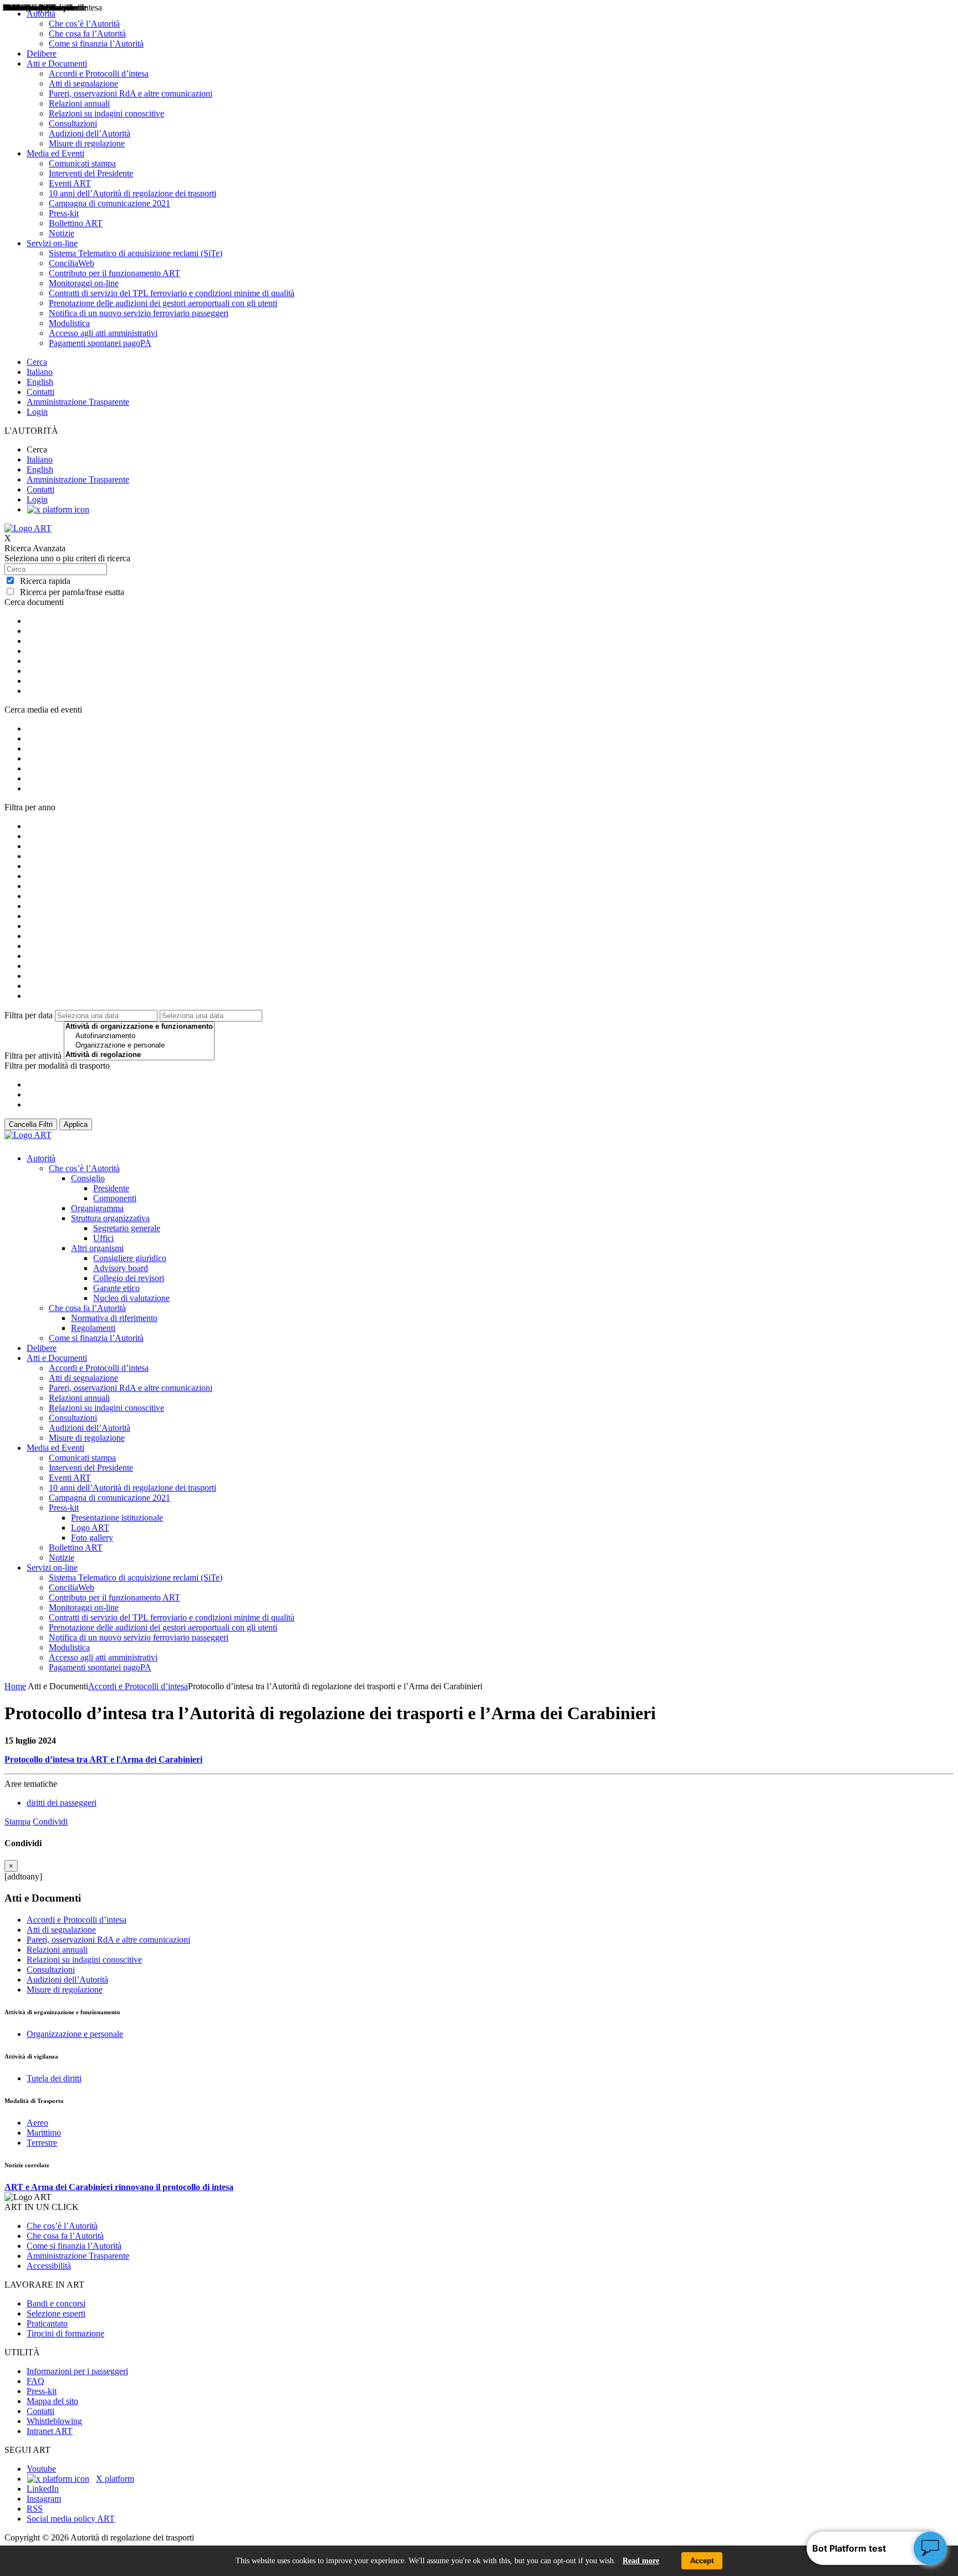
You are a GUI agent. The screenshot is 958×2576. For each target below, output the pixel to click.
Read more (641, 2561)
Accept (702, 2561)
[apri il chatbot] (930, 2548)
